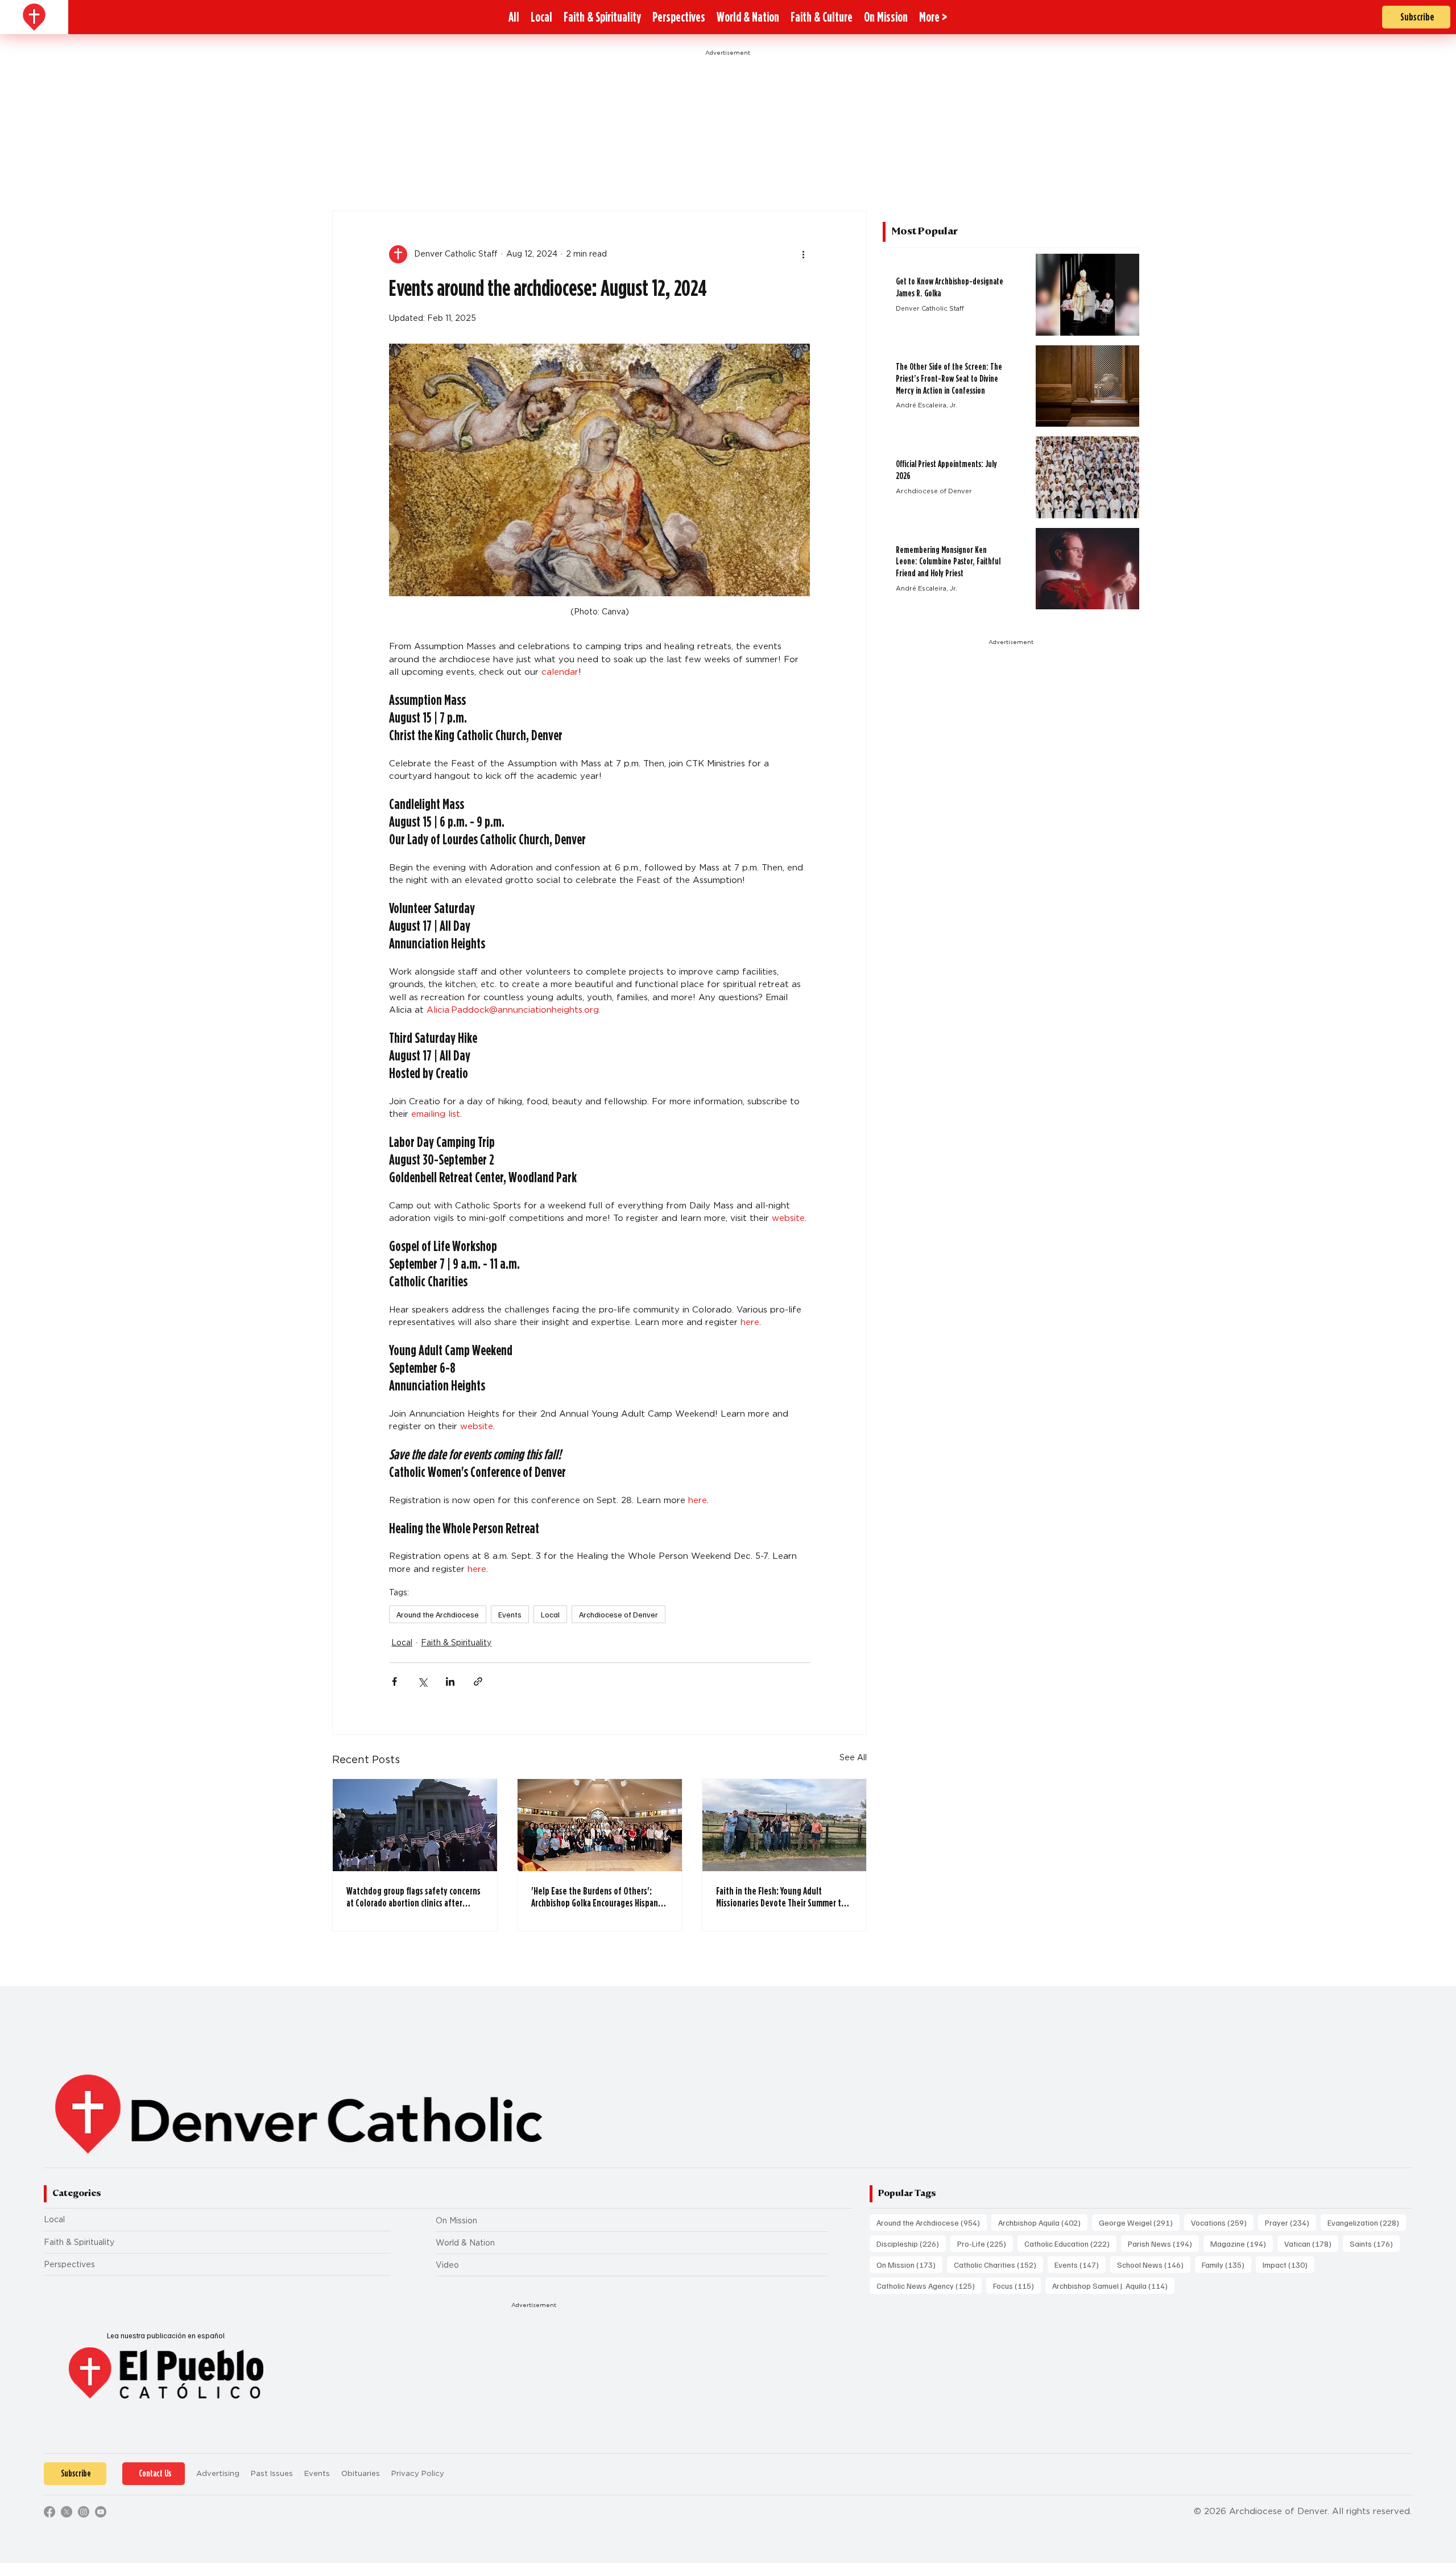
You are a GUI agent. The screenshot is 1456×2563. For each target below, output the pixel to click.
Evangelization (1367, 2222)
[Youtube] (101, 2512)
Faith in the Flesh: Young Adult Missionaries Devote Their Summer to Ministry (781, 1897)
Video (447, 2265)
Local (550, 1614)
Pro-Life (985, 2243)
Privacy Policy (418, 2473)
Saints (1375, 2243)
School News (1154, 2264)
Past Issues (272, 2473)
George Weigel (1139, 2222)
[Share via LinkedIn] (450, 1681)
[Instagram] (84, 2512)
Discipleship (911, 2243)
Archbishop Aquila (1043, 2222)
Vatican (1311, 2243)
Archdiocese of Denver (619, 1614)
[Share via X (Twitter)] (422, 1681)
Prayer (1290, 2222)
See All (853, 1757)
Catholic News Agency (929, 2285)
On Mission (456, 2221)
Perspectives (69, 2264)
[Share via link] (478, 1681)
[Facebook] (49, 2512)
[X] (67, 2512)
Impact (1289, 2264)
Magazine (1242, 2243)
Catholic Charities (998, 2264)
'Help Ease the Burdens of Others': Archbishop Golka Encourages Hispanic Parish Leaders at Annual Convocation (597, 1897)
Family (1227, 2264)
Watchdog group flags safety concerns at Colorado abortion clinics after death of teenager (413, 1897)
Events (510, 1614)
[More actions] (803, 254)
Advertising (218, 2473)
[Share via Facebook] (394, 1681)
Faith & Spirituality (456, 1642)
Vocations (1222, 2222)
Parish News (1163, 2243)
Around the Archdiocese (438, 1614)
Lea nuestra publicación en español (166, 2335)
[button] (933, 17)
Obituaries (361, 2473)
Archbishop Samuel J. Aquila (1113, 2285)
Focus (1017, 2285)
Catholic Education (1070, 2243)
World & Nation (465, 2243)
